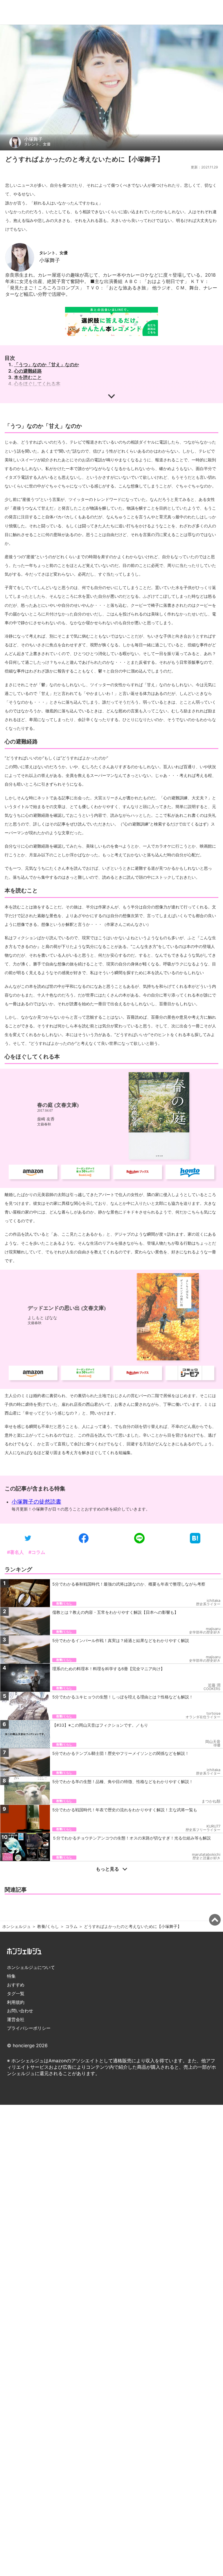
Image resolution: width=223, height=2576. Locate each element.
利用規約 (16, 2002)
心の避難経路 (28, 371)
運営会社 (16, 2019)
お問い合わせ (20, 2011)
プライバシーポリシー (29, 2028)
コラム (71, 1926)
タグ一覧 (16, 1994)
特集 (11, 1976)
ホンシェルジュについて (31, 1967)
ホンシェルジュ (17, 1926)
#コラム (37, 1552)
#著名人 (15, 1552)
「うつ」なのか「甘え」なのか (46, 364)
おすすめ (16, 1985)
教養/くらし (48, 1926)
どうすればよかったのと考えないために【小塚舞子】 (133, 1926)
